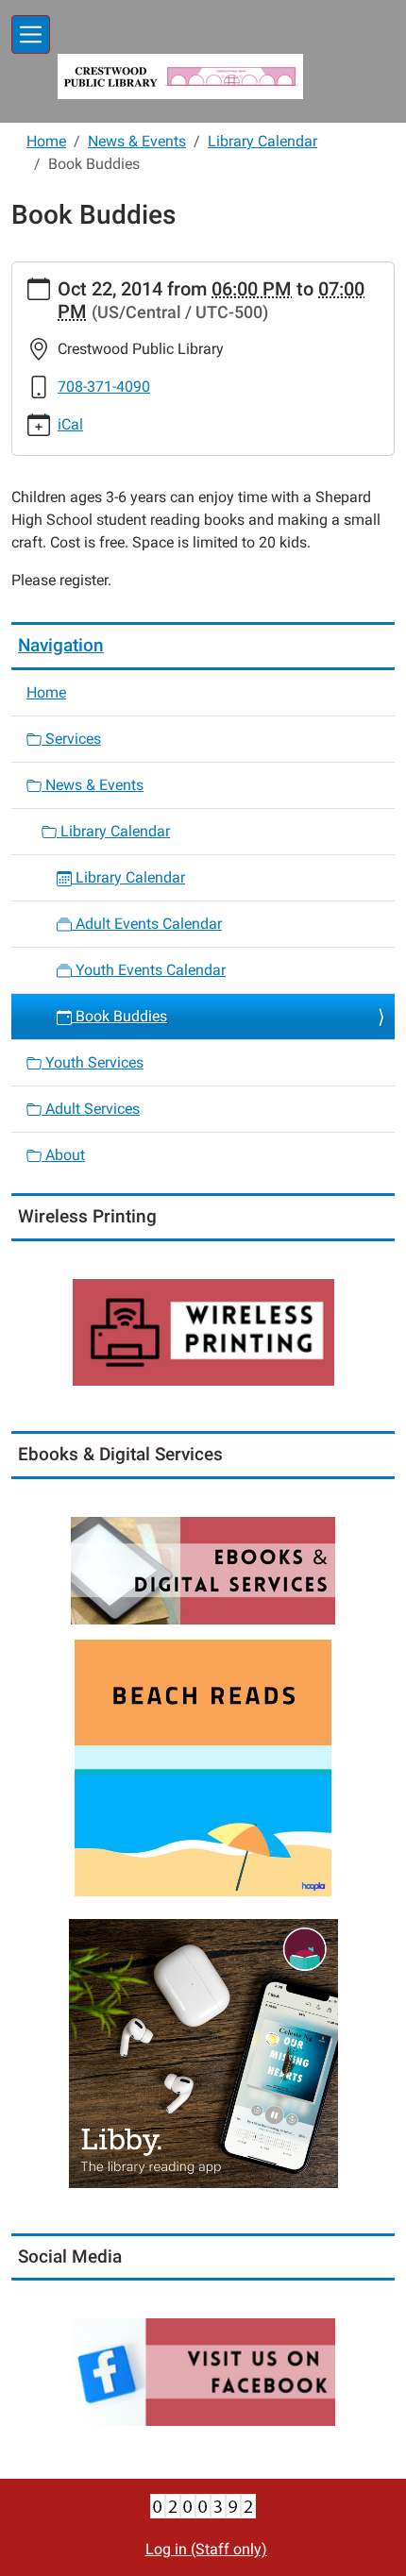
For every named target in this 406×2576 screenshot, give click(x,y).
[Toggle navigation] (31, 34)
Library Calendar (262, 141)
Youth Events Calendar (149, 970)
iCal (70, 424)
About (63, 1155)
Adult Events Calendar (147, 924)
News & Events (137, 141)
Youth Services (93, 1062)
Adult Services (91, 1109)
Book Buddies (119, 1016)
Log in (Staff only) (206, 2549)
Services (71, 739)
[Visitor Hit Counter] (203, 2505)
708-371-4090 (104, 387)
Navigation (61, 645)
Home (46, 141)
